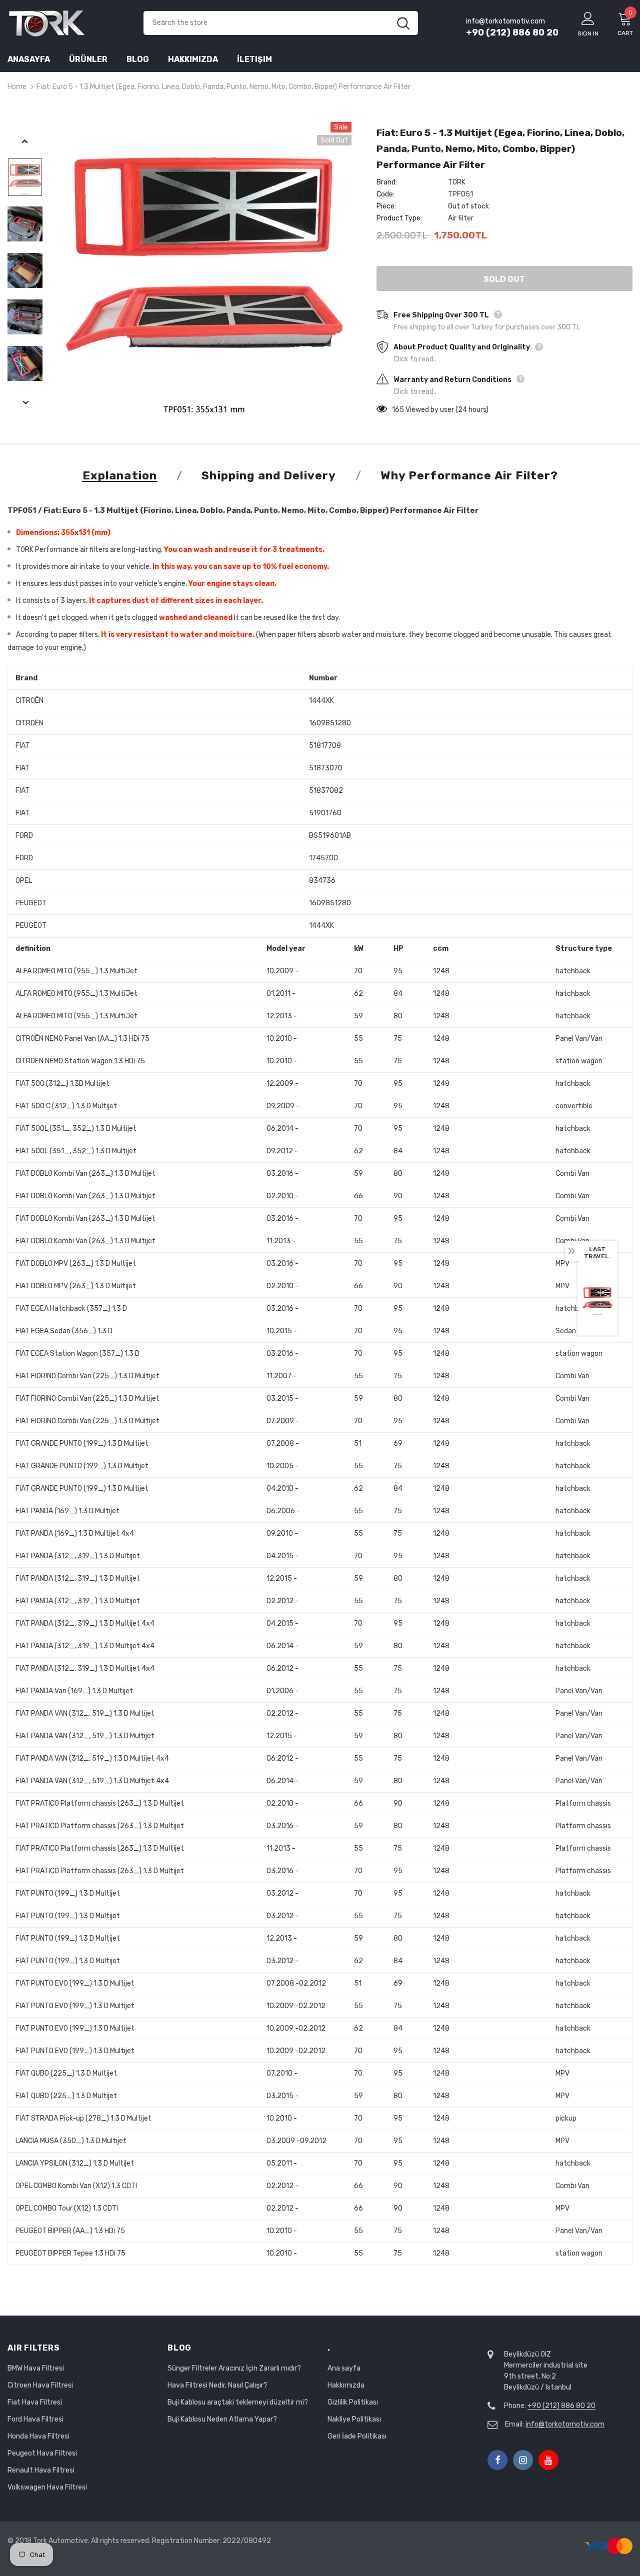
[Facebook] (497, 2460)
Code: (385, 194)
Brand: (387, 182)
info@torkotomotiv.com (565, 2424)
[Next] (25, 403)
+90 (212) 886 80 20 (512, 32)
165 (398, 410)
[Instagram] (523, 2460)
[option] (203, 270)
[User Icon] (588, 18)
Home (17, 87)
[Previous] (25, 142)
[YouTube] (548, 2460)
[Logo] (68, 23)
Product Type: (399, 218)
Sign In (588, 33)
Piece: (386, 206)
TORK (457, 182)
